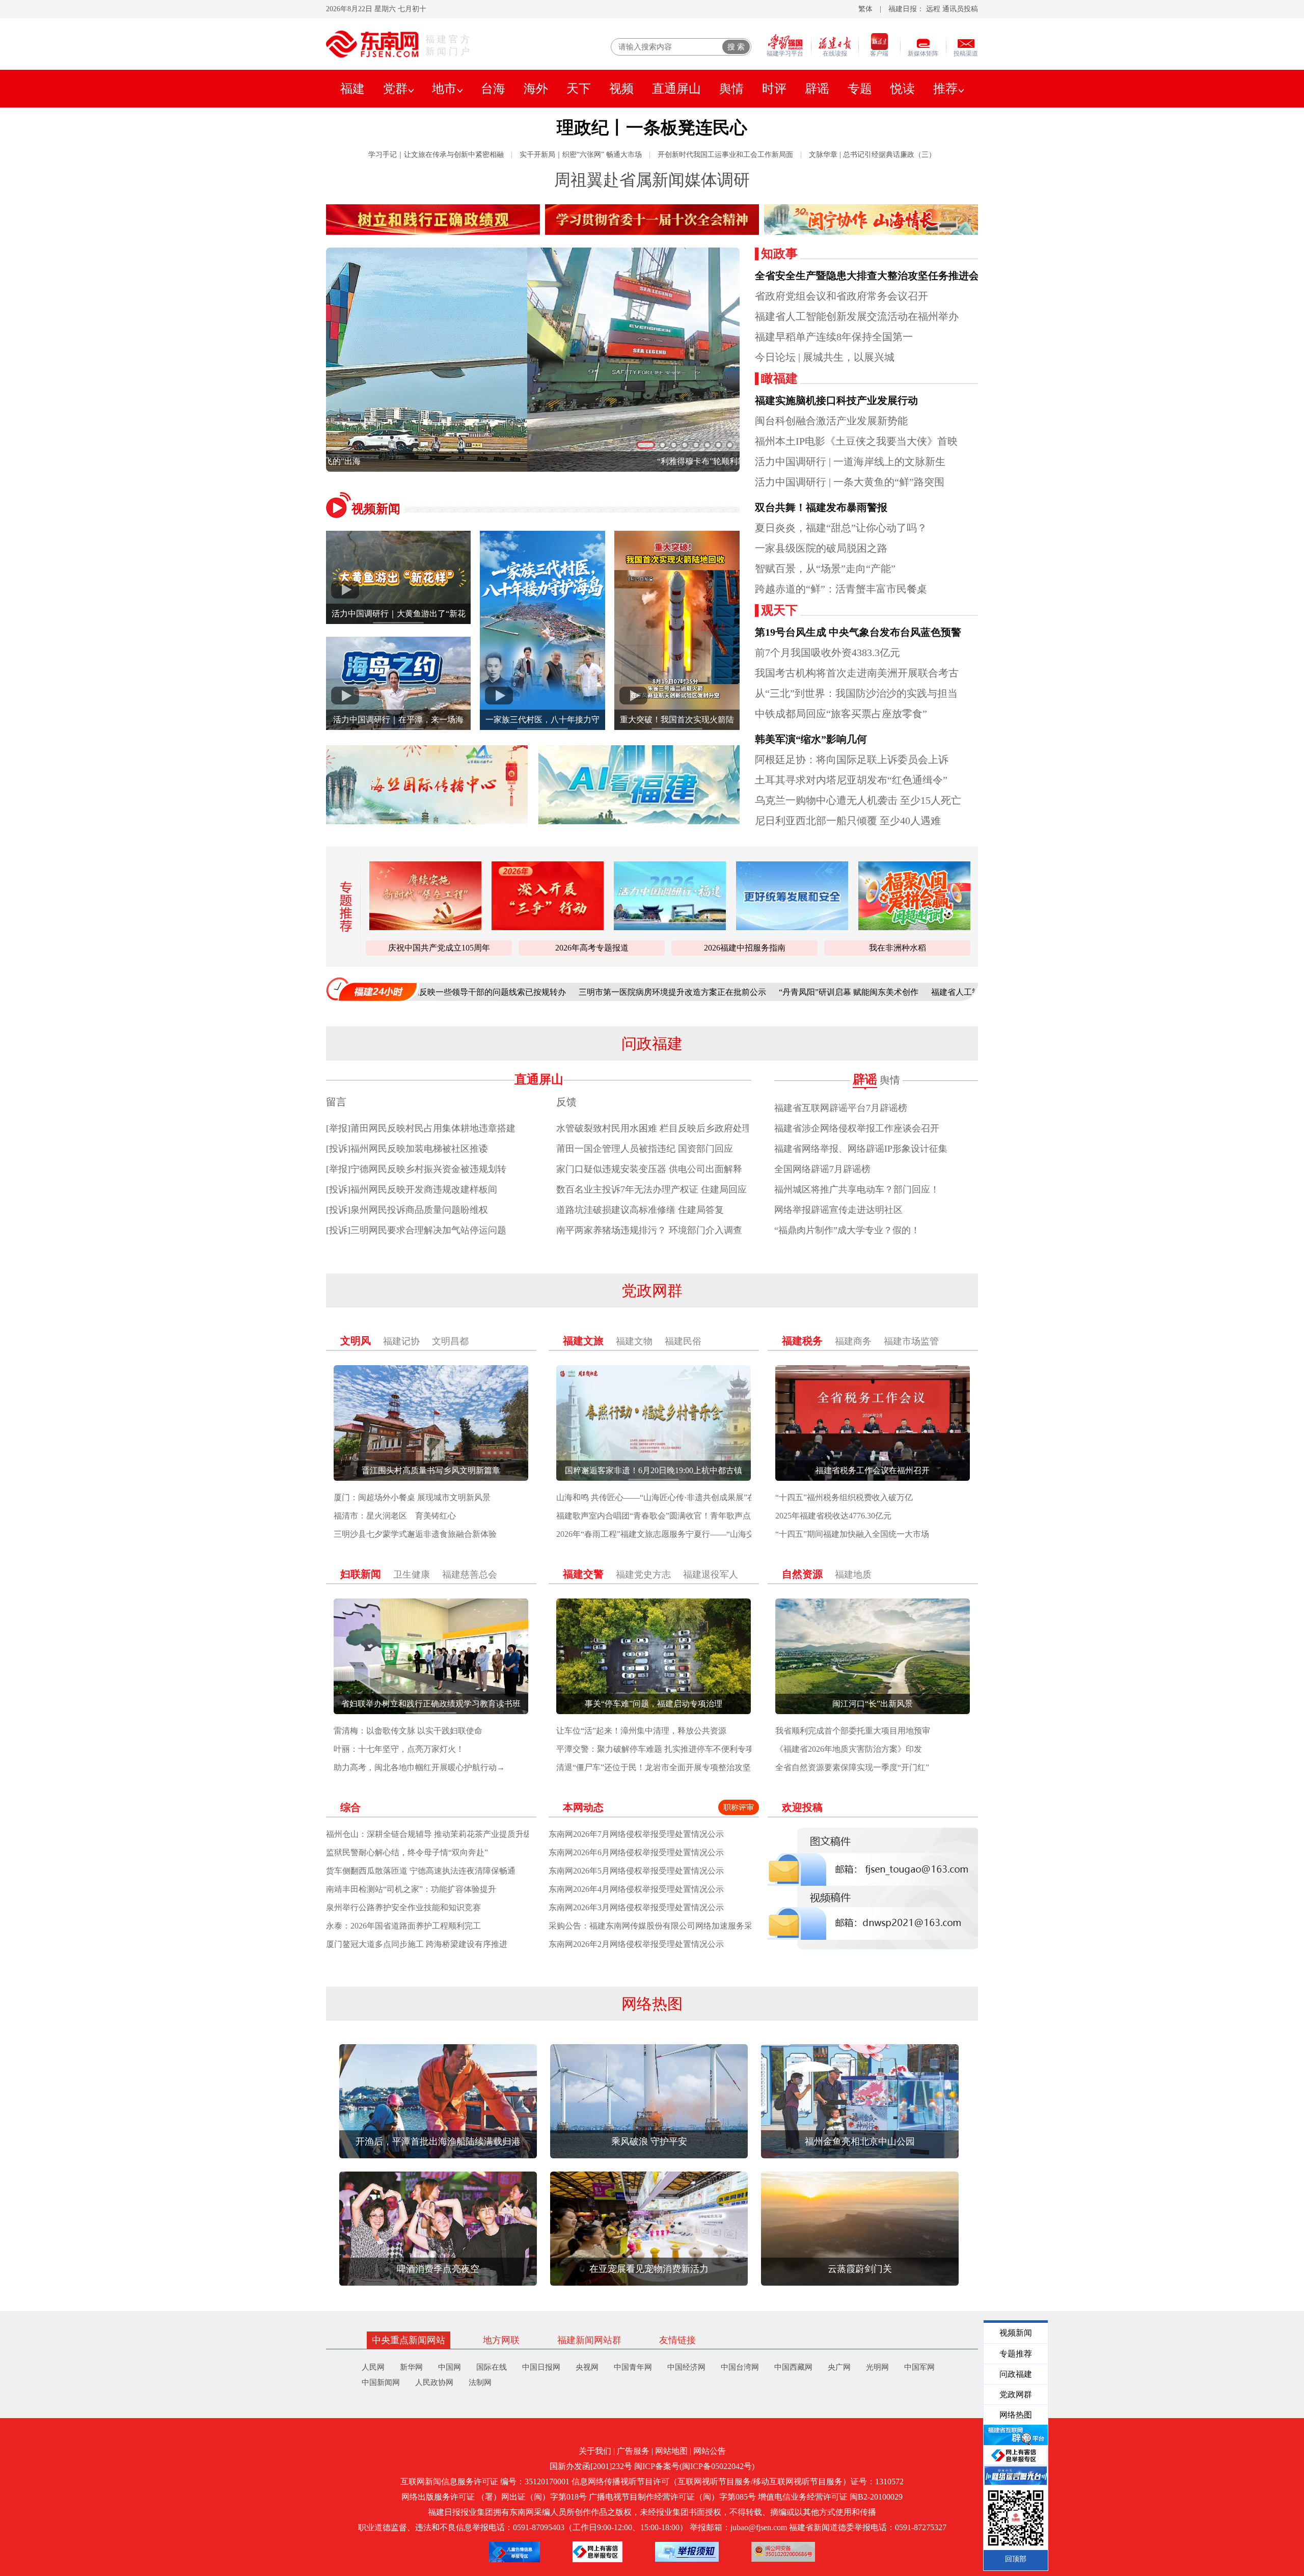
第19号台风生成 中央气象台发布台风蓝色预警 (858, 632)
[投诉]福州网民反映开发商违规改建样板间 (412, 1189)
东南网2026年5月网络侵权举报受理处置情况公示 (636, 1871)
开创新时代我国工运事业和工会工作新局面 (725, 155)
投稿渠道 (966, 53)
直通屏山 (676, 89)
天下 (579, 89)
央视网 (587, 2367)
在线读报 (835, 53)
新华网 (411, 2367)
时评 (774, 89)
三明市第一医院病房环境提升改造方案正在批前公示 (531, 992)
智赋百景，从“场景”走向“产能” (825, 568)
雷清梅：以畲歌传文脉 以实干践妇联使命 (408, 1731)
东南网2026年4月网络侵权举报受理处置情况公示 (636, 1889)
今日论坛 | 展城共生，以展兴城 (825, 357)
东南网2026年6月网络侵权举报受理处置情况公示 (636, 1852)
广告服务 (633, 2451)
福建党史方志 (643, 1575)
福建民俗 (683, 1341)
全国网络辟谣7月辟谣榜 (822, 1169)
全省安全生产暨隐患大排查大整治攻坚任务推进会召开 (877, 276)
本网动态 (583, 1807)
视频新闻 (376, 509)
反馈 (566, 1102)
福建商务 (853, 1341)
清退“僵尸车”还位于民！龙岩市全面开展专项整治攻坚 (654, 1767)
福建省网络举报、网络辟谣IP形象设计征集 (861, 1149)
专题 (860, 89)
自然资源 (802, 1574)
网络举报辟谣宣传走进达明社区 (838, 1210)
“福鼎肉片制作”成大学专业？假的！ (847, 1230)
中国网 (450, 2367)
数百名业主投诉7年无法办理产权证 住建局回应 (651, 1189)
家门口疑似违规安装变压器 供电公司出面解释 (649, 1169)
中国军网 (919, 2367)
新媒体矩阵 (923, 53)
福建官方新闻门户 (449, 45)
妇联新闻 (361, 1574)
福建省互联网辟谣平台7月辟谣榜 (841, 1108)
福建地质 (853, 1575)
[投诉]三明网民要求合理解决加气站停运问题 (416, 1230)
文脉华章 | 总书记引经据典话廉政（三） (872, 155)
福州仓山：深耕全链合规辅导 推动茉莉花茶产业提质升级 (429, 1834)
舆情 (731, 89)
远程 (933, 9)
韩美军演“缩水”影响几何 (811, 739)
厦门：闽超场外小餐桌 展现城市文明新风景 (412, 1497)
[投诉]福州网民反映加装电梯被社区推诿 (407, 1149)
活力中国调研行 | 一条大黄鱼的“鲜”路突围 (850, 482)
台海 (493, 89)
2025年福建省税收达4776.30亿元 (833, 1516)
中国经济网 (686, 2367)
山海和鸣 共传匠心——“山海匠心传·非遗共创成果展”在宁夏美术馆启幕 (684, 1497)
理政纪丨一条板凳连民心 (652, 128)
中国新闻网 (381, 2382)
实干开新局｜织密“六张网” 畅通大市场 (581, 155)
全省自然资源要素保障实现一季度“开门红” (852, 1767)
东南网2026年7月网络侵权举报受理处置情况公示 (636, 1834)
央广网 (839, 2367)
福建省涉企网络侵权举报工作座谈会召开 (857, 1128)
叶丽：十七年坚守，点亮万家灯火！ (399, 1749)
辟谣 (817, 89)
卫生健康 (412, 1575)
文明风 (356, 1341)
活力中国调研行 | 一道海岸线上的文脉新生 (850, 462)
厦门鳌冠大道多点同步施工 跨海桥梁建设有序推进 (417, 1944)
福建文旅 (583, 1341)
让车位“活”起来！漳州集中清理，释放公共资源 (641, 1731)
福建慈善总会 (470, 1575)
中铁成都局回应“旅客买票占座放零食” (841, 714)
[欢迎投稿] (873, 1889)
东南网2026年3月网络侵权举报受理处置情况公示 (636, 1907)
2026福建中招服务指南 (745, 948)
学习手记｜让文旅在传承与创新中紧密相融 (436, 155)
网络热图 (652, 2004)
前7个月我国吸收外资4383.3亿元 (827, 653)
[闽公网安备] (783, 2552)
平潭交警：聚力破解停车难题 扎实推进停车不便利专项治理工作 (671, 1749)
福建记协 (401, 1341)
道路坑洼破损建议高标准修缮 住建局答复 (640, 1210)
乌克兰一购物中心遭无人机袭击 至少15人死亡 (858, 800)
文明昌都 (450, 1341)
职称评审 (739, 1807)
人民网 (373, 2367)
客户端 (879, 53)
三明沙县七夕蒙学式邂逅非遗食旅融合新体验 (415, 1534)
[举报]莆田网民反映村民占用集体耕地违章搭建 (421, 1128)
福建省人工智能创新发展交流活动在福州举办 (857, 316)
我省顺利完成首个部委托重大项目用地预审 (853, 1731)
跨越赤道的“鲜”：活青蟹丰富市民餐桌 (841, 589)
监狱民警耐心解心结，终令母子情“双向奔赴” (407, 1852)
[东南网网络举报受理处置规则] (687, 2552)
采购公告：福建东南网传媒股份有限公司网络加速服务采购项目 (663, 1926)
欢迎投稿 (802, 1807)
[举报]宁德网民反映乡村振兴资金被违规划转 (416, 1169)
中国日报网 (541, 2367)
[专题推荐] (343, 906)
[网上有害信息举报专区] (597, 2552)
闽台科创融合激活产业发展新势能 (831, 421)
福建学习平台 (785, 53)
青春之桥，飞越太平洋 (533, 461)
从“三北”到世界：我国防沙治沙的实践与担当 (856, 693)
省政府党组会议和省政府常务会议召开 (841, 296)
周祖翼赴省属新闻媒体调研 (652, 180)
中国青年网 (633, 2367)
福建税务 (802, 1341)
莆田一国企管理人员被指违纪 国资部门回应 (645, 1149)
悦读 (903, 89)
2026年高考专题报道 (592, 948)
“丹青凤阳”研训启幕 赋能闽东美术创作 (708, 992)
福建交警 (583, 1574)
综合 (350, 1807)
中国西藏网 (793, 2367)
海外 (536, 89)
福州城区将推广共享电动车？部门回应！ (857, 1189)
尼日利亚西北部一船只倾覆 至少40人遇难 (848, 821)
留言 (336, 1102)
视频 (621, 89)
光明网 (877, 2367)
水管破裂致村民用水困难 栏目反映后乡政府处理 (654, 1128)
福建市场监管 (911, 1341)
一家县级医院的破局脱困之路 (821, 548)
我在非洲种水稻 (898, 948)
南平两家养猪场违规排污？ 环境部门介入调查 (649, 1230)
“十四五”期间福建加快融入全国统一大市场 (852, 1534)
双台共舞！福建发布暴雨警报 (821, 507)
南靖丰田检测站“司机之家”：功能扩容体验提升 (411, 1889)
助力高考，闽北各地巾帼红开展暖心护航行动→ (419, 1767)
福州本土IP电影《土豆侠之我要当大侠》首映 (856, 441)
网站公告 (710, 2451)
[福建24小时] (372, 989)
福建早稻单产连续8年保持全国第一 (834, 337)
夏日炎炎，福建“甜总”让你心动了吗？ (841, 528)
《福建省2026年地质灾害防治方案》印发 (849, 1749)
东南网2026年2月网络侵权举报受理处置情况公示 (636, 1944)
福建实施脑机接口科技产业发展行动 (836, 400)
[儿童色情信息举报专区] (514, 2552)
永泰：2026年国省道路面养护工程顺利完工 (403, 1926)
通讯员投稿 (960, 9)
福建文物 (634, 1341)
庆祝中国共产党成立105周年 (439, 948)
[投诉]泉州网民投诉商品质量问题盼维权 (407, 1210)
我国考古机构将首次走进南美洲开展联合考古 (857, 673)
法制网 (480, 2382)
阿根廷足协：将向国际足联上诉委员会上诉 (852, 760)
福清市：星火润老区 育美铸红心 (395, 1516)
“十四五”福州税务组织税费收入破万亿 (844, 1497)
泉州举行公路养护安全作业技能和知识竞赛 (403, 1907)
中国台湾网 (740, 2367)
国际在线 (492, 2367)
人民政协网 (434, 2382)
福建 (352, 89)
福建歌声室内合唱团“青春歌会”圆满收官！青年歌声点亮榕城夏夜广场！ (686, 1516)
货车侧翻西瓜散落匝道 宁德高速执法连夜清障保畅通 (421, 1871)
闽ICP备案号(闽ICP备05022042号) (694, 2466)
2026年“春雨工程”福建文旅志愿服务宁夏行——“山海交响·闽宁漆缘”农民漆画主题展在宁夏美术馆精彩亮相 (748, 1534)
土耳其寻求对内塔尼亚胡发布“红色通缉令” (851, 780)
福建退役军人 (711, 1575)
